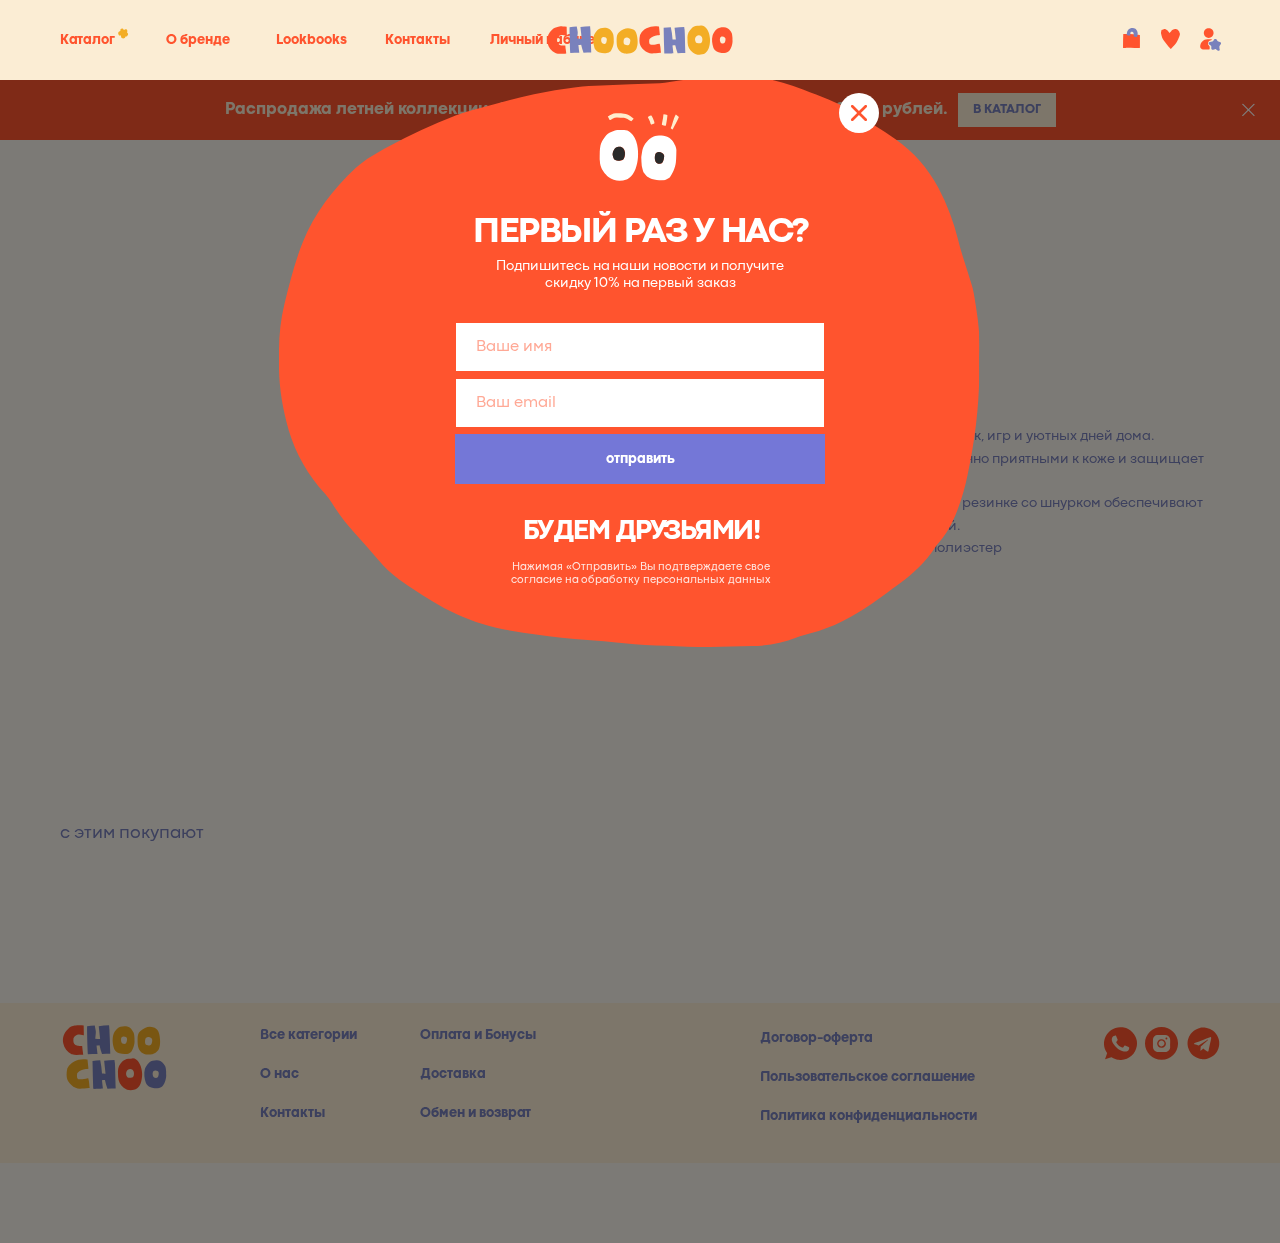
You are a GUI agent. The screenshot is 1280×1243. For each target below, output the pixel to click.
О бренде (198, 40)
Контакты (417, 40)
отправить (640, 459)
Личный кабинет (545, 40)
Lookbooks (311, 40)
